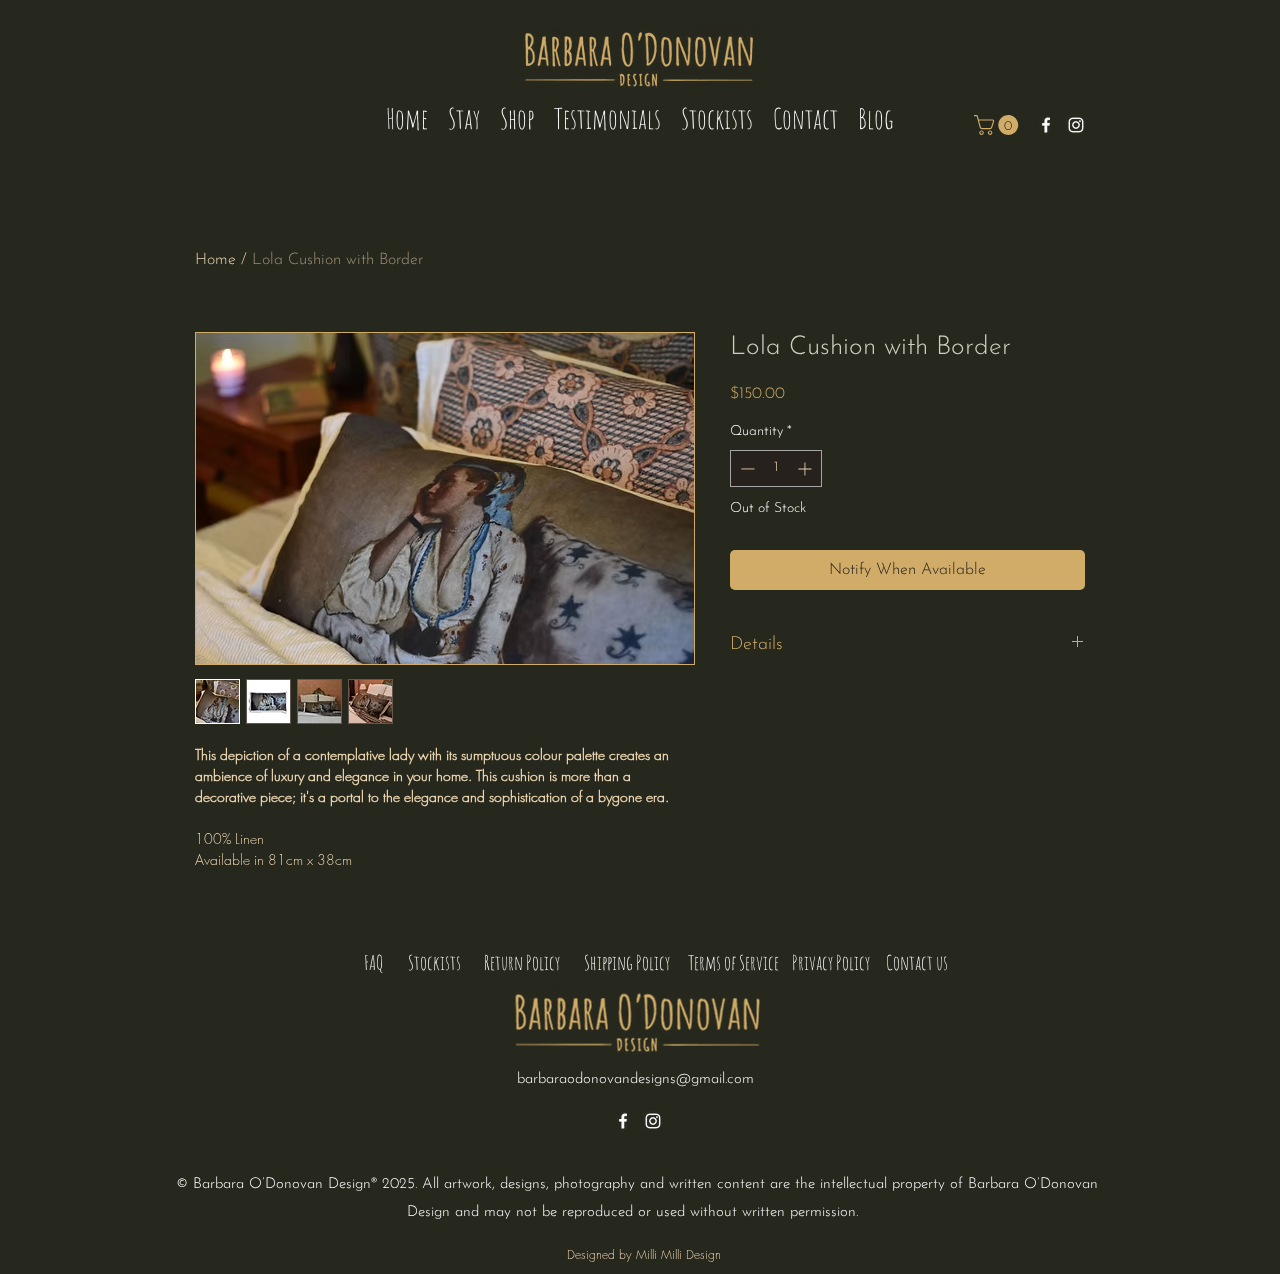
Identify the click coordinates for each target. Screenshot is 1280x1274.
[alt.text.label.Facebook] (1046, 125)
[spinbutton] (776, 468)
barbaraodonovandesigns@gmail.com (635, 1079)
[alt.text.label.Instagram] (1076, 125)
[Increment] (806, 468)
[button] (998, 125)
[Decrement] (745, 468)
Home (215, 260)
